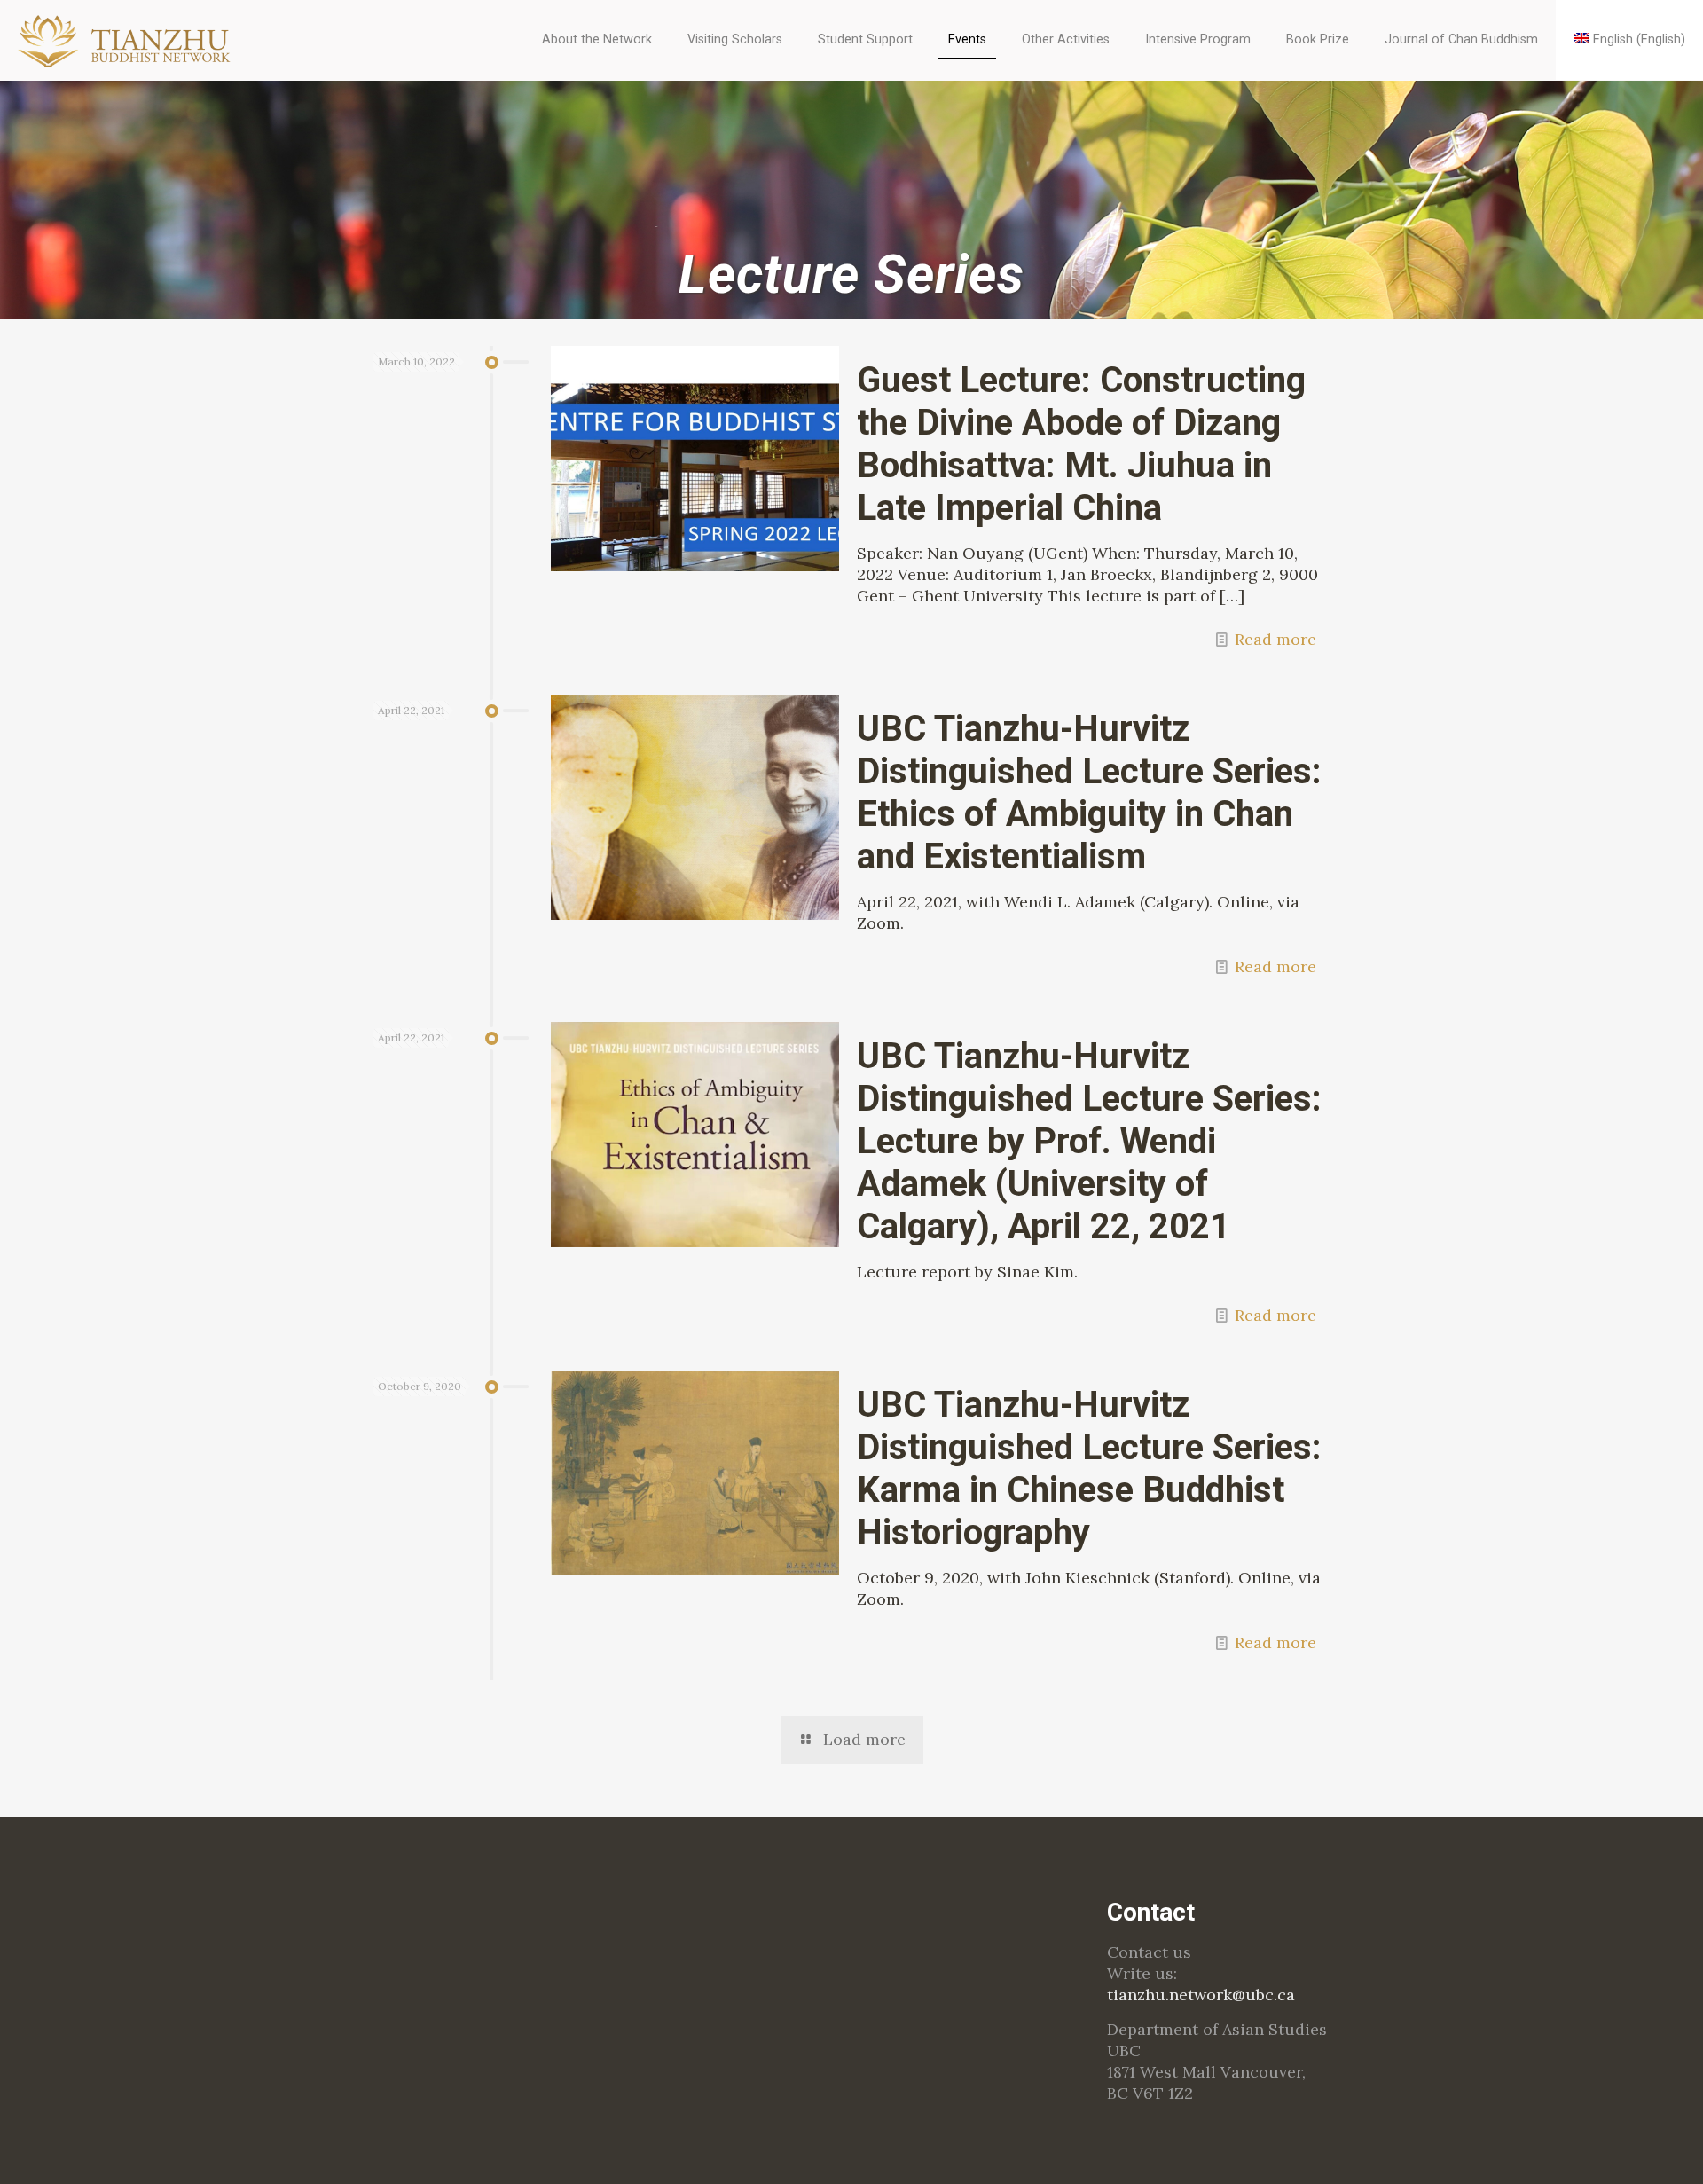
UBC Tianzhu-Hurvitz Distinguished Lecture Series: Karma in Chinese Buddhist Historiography (1089, 1469)
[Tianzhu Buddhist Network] (127, 40)
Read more (1275, 639)
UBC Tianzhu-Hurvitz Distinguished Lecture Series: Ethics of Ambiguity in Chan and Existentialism (1089, 793)
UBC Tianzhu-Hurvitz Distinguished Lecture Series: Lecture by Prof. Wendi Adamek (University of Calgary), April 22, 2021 (1089, 1141)
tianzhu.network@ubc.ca (1201, 1995)
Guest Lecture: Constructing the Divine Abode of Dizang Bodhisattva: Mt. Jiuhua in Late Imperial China (1081, 444)
